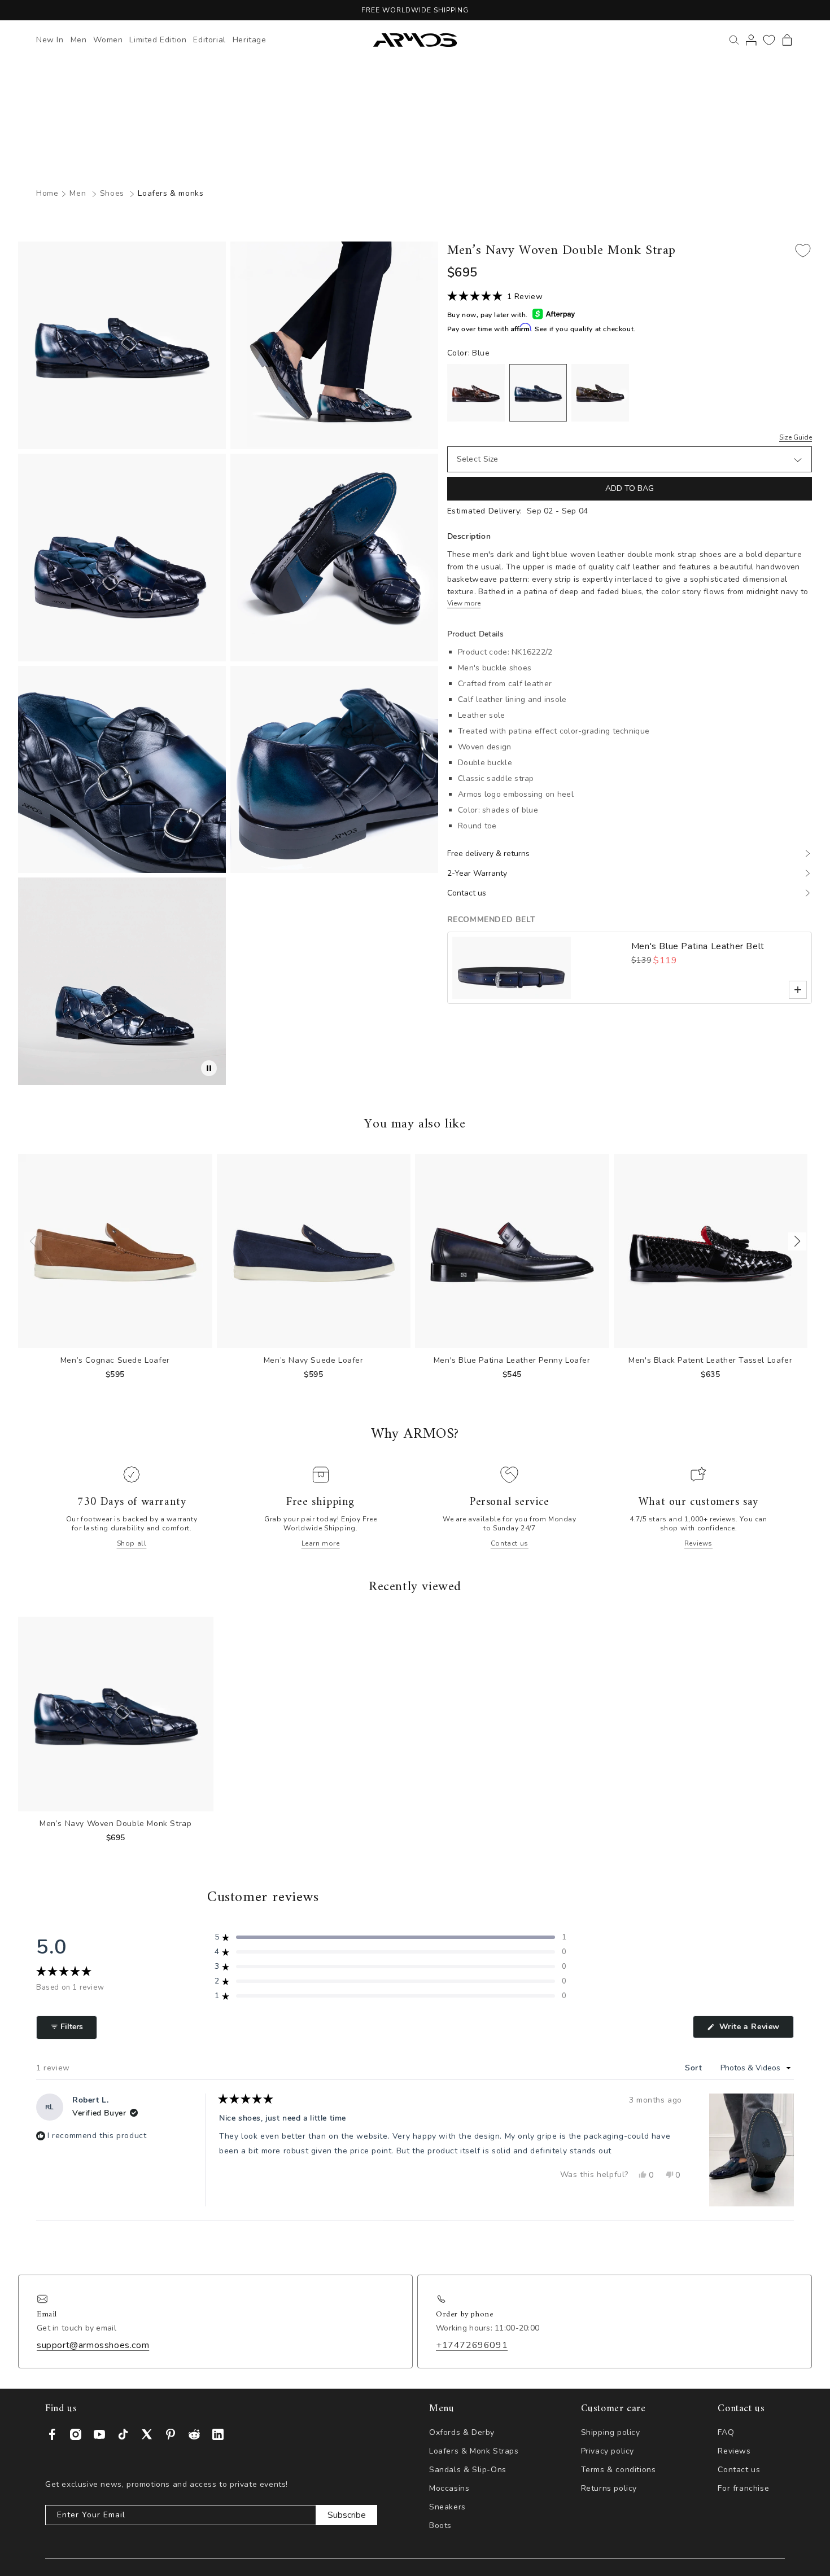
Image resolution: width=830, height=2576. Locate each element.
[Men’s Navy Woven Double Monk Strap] (538, 393)
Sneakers (447, 2507)
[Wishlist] (769, 40)
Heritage (250, 40)
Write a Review (755, 2029)
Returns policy (609, 2488)
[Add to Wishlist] (803, 251)
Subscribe (347, 2515)
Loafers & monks (171, 193)
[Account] (751, 40)
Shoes (112, 193)
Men (79, 40)
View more (464, 604)
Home (47, 193)
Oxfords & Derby (462, 2432)
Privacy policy (608, 2451)
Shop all (132, 1543)
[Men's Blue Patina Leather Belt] (540, 968)
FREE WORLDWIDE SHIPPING (415, 10)
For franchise (743, 2488)
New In (50, 40)
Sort (695, 2068)
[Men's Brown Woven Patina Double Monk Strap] (476, 393)
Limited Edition (158, 40)
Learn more (321, 1543)
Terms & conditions (619, 2470)
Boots (440, 2525)
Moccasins (449, 2488)
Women (108, 40)
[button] (787, 40)
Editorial (209, 40)
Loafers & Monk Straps (474, 2451)
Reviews (698, 1543)
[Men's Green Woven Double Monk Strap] (600, 393)
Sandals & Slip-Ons (468, 2470)
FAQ (726, 2432)
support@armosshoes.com (93, 2344)
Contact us (510, 1543)
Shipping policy (611, 2432)
